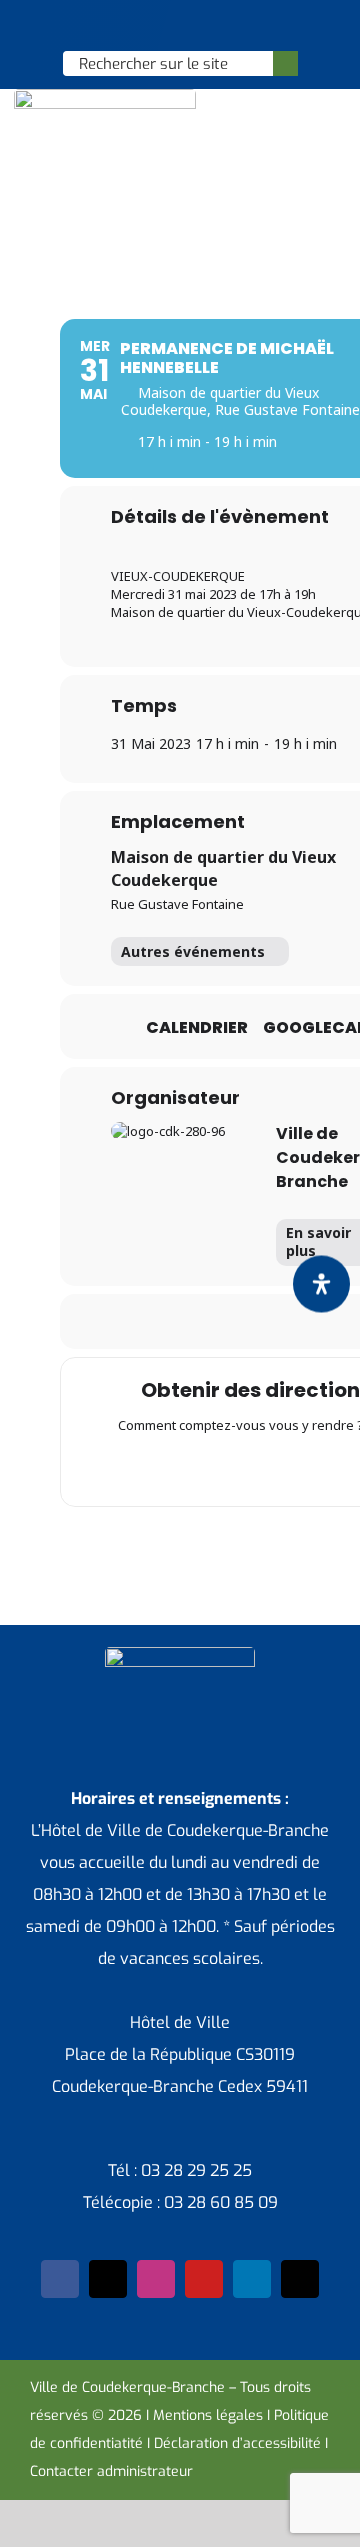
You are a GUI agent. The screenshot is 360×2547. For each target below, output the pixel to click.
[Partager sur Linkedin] (218, 1321)
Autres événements (193, 951)
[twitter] (108, 2279)
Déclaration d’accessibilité (237, 2443)
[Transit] (241, 1467)
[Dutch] (127, 26)
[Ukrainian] (205, 26)
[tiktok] (300, 2279)
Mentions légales (208, 2415)
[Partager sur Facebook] (138, 1321)
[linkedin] (252, 2279)
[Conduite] (202, 1467)
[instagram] (156, 2279)
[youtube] (204, 2279)
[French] (179, 26)
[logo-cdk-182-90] (105, 96)
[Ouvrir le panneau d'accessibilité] (321, 1283)
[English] (153, 26)
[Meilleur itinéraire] (163, 1467)
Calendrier (197, 1028)
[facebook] (60, 2279)
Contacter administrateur (111, 2471)
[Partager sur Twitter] (178, 1321)
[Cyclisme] (319, 1467)
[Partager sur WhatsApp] (258, 1321)
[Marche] (280, 1467)
